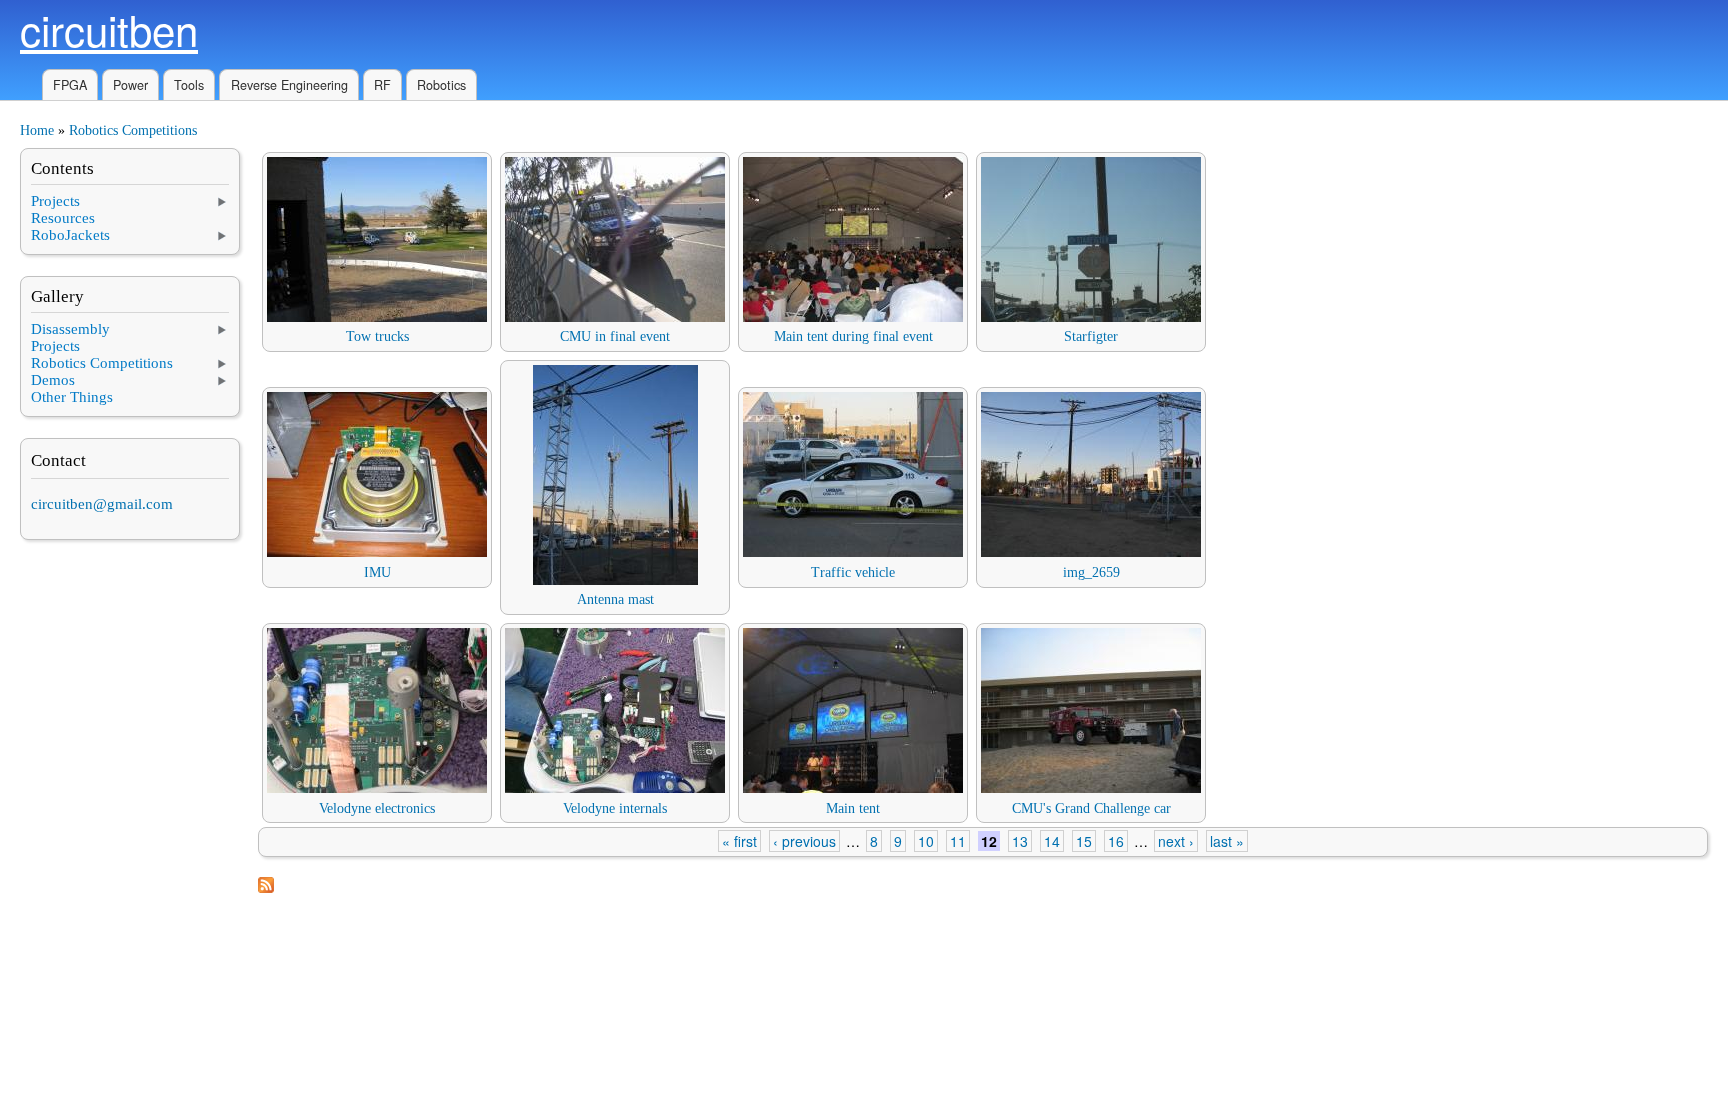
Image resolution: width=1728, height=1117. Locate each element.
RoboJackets (70, 235)
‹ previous (804, 841)
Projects (55, 201)
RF (382, 85)
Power (130, 85)
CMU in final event (615, 336)
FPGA (70, 85)
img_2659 (1091, 572)
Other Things (72, 397)
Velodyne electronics (377, 808)
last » (1227, 841)
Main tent (853, 808)
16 (1116, 841)
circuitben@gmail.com (102, 504)
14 (1052, 841)
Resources (63, 218)
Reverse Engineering (289, 85)
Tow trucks (377, 336)
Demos (53, 380)
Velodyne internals (615, 808)
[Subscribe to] (266, 888)
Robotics (441, 85)
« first (739, 841)
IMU (377, 572)
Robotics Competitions (133, 130)
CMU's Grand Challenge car (1091, 808)
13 (1020, 841)
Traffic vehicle (853, 572)
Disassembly (70, 329)
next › (1176, 841)
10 (926, 841)
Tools (189, 85)
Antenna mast (615, 599)
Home (37, 130)
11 (958, 841)
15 (1084, 841)
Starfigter (1091, 336)
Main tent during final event (853, 336)
